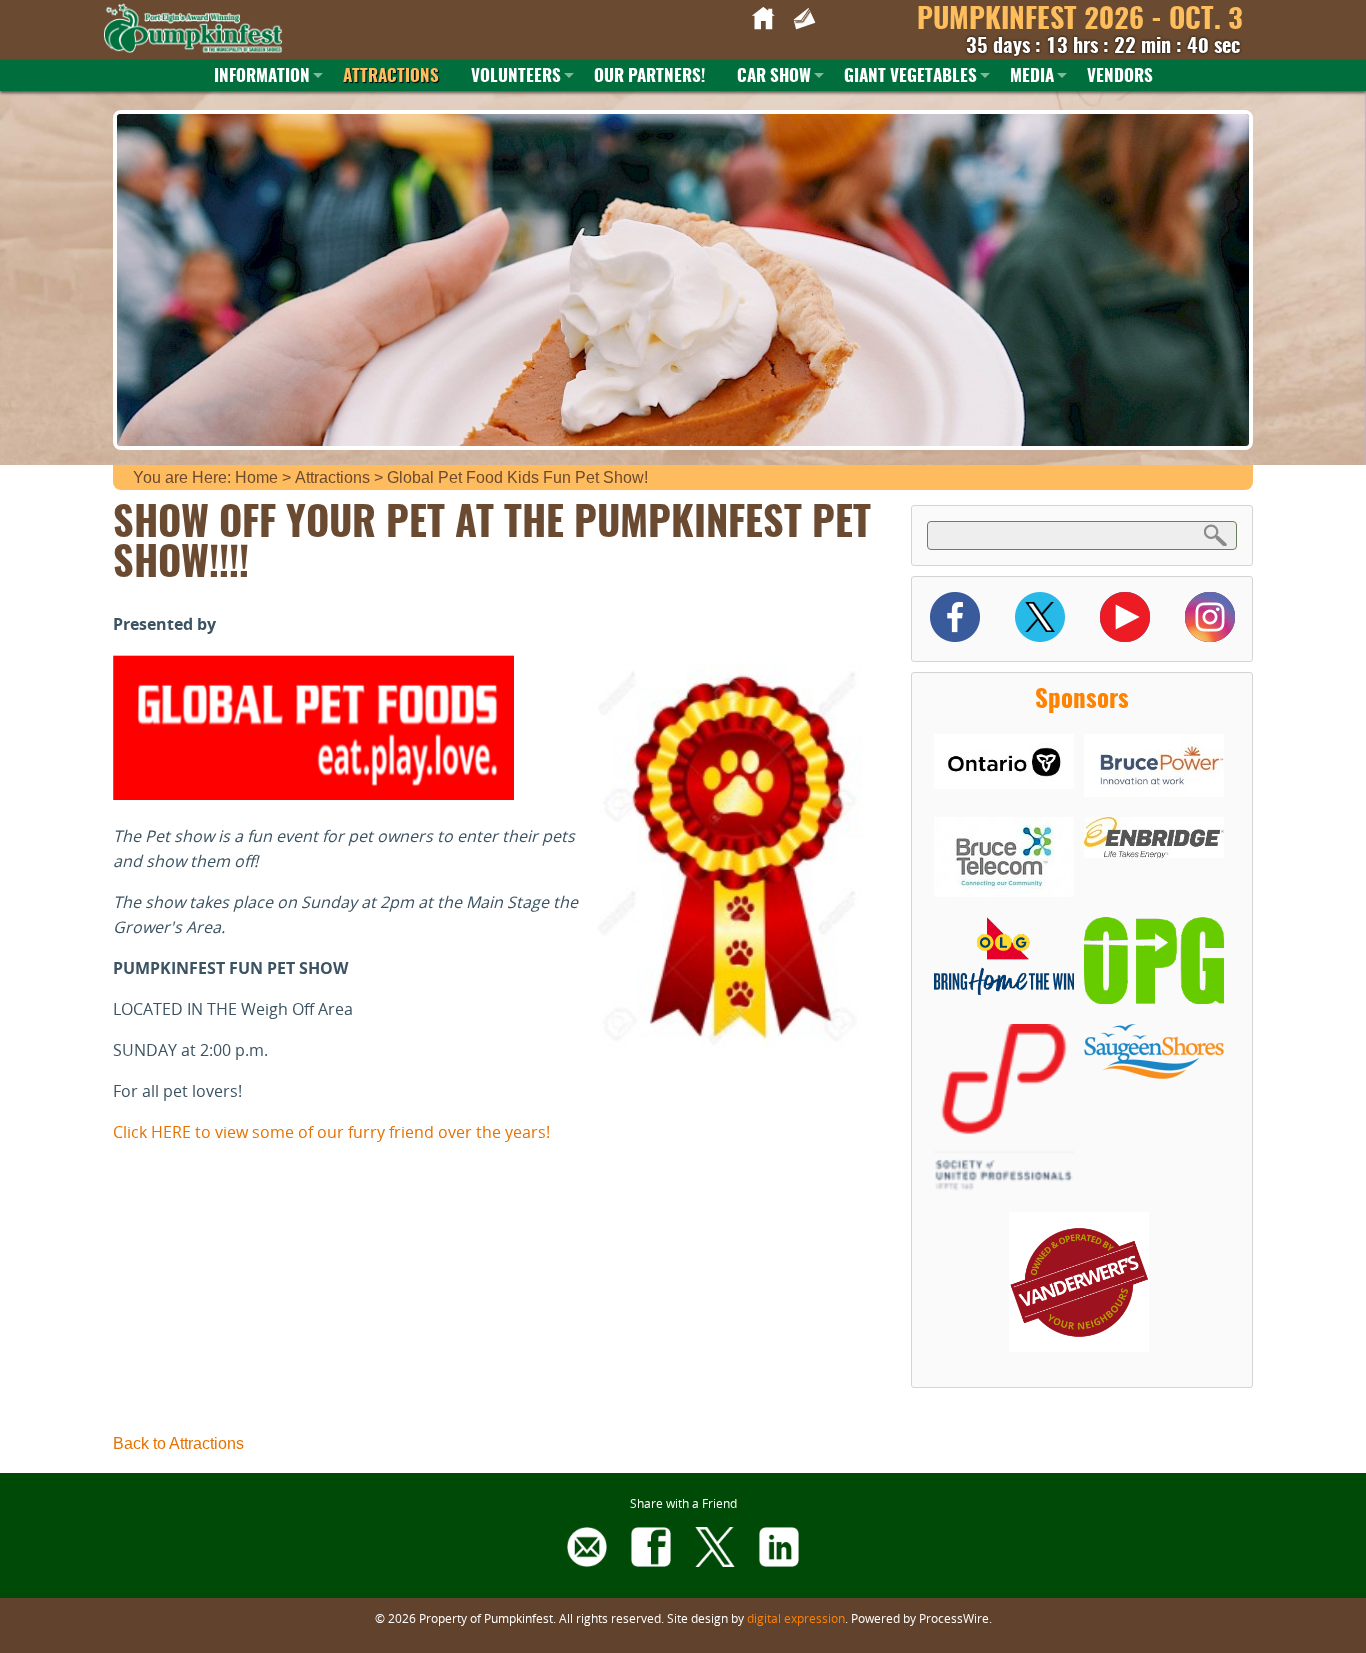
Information (262, 76)
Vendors (1120, 76)
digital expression (796, 1618)
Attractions (391, 76)
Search (1216, 534)
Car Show (774, 76)
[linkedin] (779, 1561)
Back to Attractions (178, 1443)
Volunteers (516, 76)
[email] (587, 1561)
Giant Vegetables (910, 76)
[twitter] (715, 1561)
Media (1032, 76)
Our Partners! (649, 76)
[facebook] (651, 1561)
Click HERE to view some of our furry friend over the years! (331, 1132)
